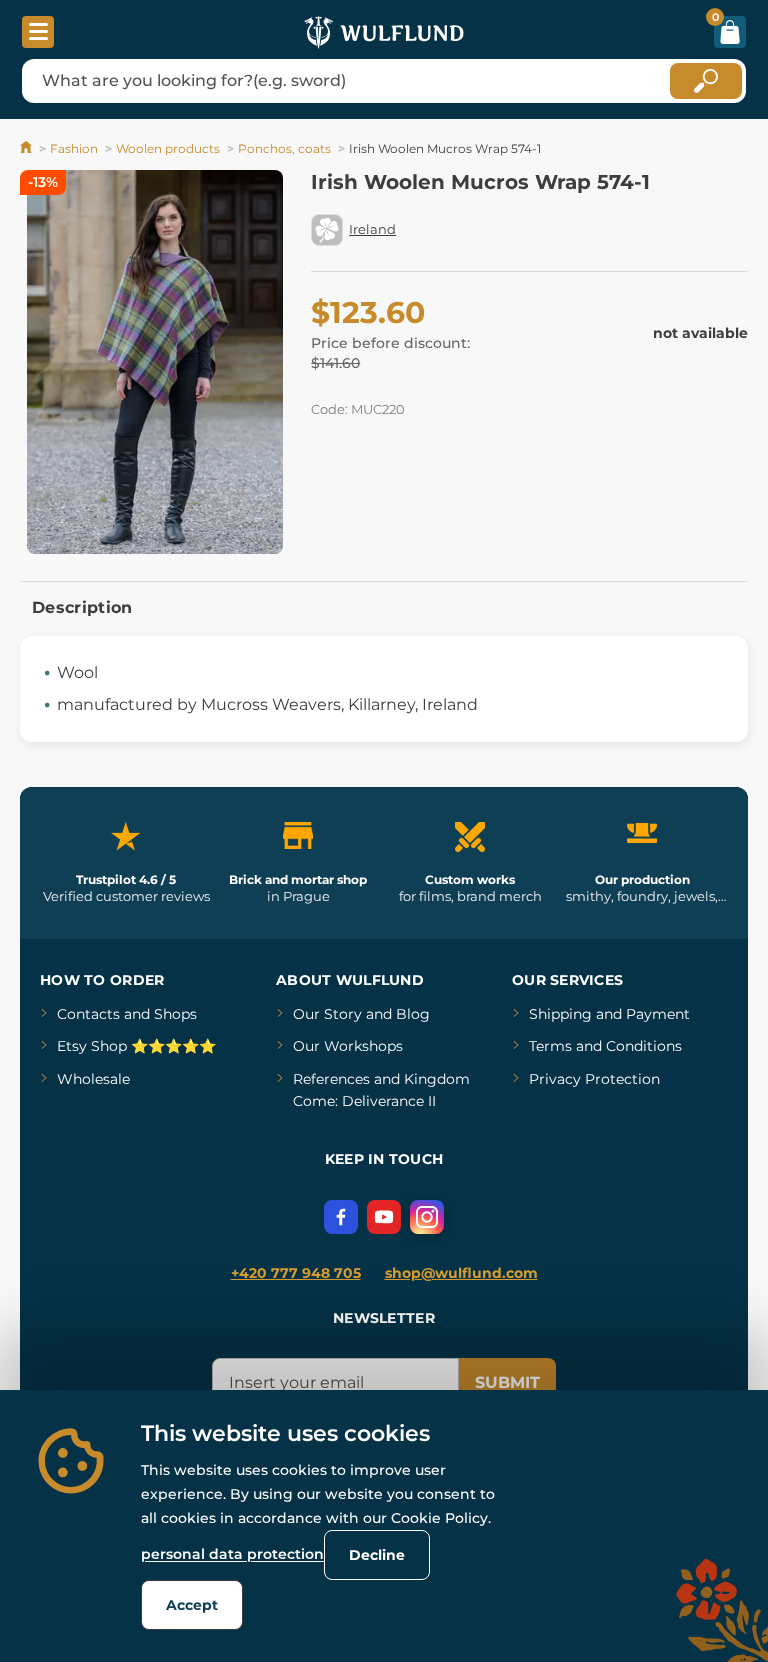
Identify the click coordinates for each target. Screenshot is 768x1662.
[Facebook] (341, 1217)
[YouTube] (384, 1217)
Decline (377, 1555)
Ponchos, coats (284, 148)
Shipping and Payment (609, 1014)
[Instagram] (427, 1217)
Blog (413, 1014)
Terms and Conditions (605, 1046)
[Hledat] (706, 81)
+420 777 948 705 (296, 1273)
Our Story (327, 1014)
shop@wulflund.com (461, 1273)
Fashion (74, 148)
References (331, 1079)
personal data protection (232, 1554)
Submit (507, 1382)
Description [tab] (82, 607)
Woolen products (168, 148)
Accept (192, 1605)
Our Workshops (348, 1046)
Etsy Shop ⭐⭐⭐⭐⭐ (136, 1046)
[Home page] (27, 148)
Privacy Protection (594, 1079)
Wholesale (93, 1079)
